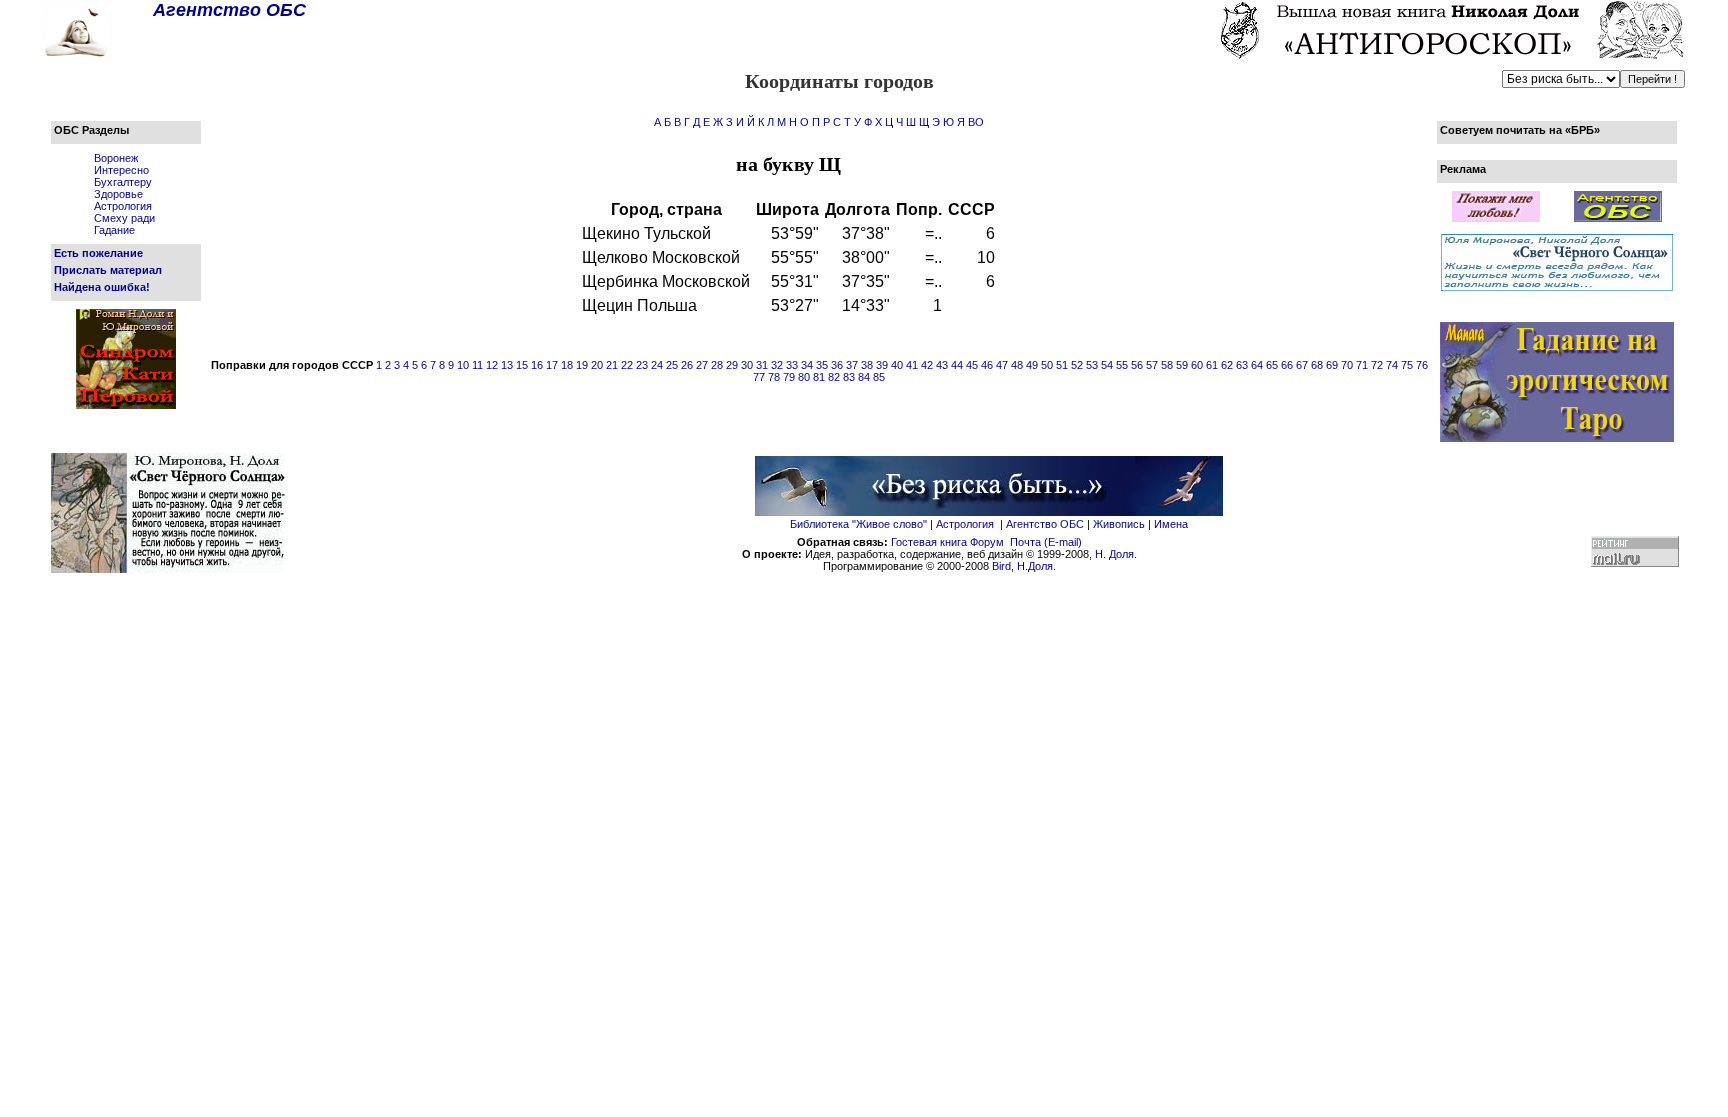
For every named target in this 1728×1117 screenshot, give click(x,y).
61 (1212, 365)
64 (1257, 365)
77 (759, 377)
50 (1047, 365)
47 (1002, 365)
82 (834, 377)
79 (789, 377)
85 (879, 377)
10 (463, 365)
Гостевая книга (929, 542)
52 (1077, 365)
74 (1392, 365)
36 (837, 365)
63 (1242, 365)
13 (507, 365)
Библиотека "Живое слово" (858, 524)
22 (627, 365)
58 (1167, 365)
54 (1107, 365)
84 (864, 377)
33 (792, 365)
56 (1137, 365)
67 (1302, 365)
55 (1122, 365)
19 (582, 365)
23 (642, 365)
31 (762, 365)
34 (807, 365)
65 (1272, 365)
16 (537, 365)
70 (1347, 365)
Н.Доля (1035, 566)
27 (702, 365)
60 (1197, 365)
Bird (1001, 566)
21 (612, 365)
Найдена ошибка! (102, 287)
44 (957, 365)
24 (657, 365)
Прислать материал (108, 270)
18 (567, 365)
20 (597, 365)
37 (852, 365)
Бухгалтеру (123, 182)
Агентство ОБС (1045, 524)
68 (1317, 365)
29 (732, 365)
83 (849, 377)
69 (1332, 365)
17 (552, 365)
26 (687, 365)
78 (774, 377)
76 (1422, 365)
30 (747, 365)
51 (1062, 365)
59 (1182, 365)
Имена (1171, 524)
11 (477, 365)
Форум (987, 542)
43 (942, 365)
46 (987, 365)
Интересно (121, 170)
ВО (976, 122)
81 (819, 377)
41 (912, 365)
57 (1152, 365)
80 (804, 377)
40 (897, 365)
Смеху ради (124, 218)
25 (672, 365)
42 (927, 365)
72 (1377, 365)
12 (492, 365)
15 (522, 365)
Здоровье (118, 194)
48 (1017, 365)
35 (822, 365)
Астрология (123, 206)
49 (1032, 365)
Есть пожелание (98, 253)
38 (867, 365)
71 (1362, 365)
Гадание (114, 230)
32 (777, 365)
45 (972, 365)
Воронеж (116, 158)
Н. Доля (1114, 554)
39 (882, 365)
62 (1227, 365)
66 (1287, 365)
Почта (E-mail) (1046, 542)
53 (1092, 365)
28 (717, 365)
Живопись (1119, 524)
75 (1407, 365)
